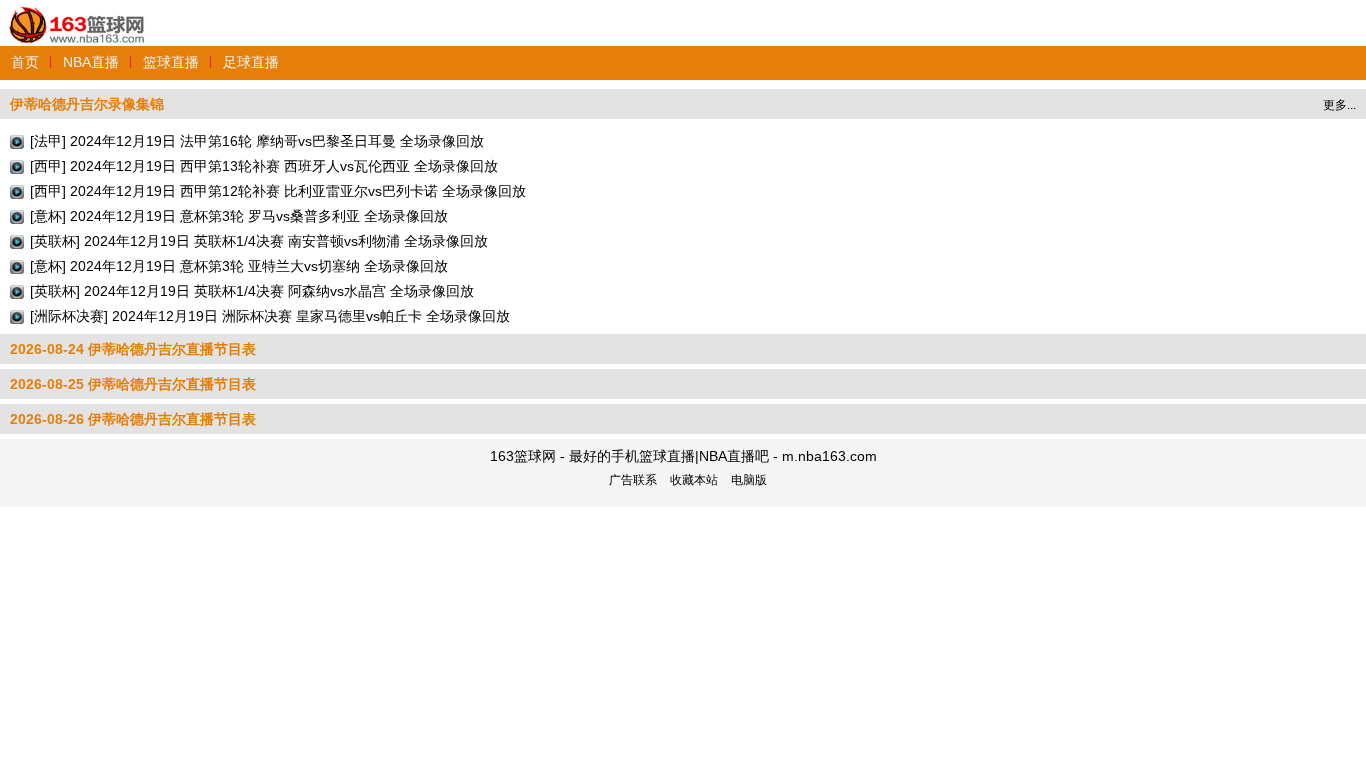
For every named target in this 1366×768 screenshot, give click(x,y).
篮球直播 (171, 62)
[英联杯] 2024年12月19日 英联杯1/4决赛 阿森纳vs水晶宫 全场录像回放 (252, 291)
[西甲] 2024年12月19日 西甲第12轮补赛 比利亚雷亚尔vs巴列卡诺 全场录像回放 (278, 191)
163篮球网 (77, 13)
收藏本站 (694, 480)
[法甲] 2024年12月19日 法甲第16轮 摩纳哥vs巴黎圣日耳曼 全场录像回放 (257, 141)
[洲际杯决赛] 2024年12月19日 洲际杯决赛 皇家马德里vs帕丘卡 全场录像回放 (270, 316)
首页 (25, 62)
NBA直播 (91, 62)
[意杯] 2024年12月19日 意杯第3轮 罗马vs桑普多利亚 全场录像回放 (239, 216)
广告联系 (633, 480)
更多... (1339, 105)
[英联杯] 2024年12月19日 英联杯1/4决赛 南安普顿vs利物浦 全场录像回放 (259, 241)
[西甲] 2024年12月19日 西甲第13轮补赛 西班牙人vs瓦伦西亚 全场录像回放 (264, 166)
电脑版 (749, 480)
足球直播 (251, 62)
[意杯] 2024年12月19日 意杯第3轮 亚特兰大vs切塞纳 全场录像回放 (239, 266)
